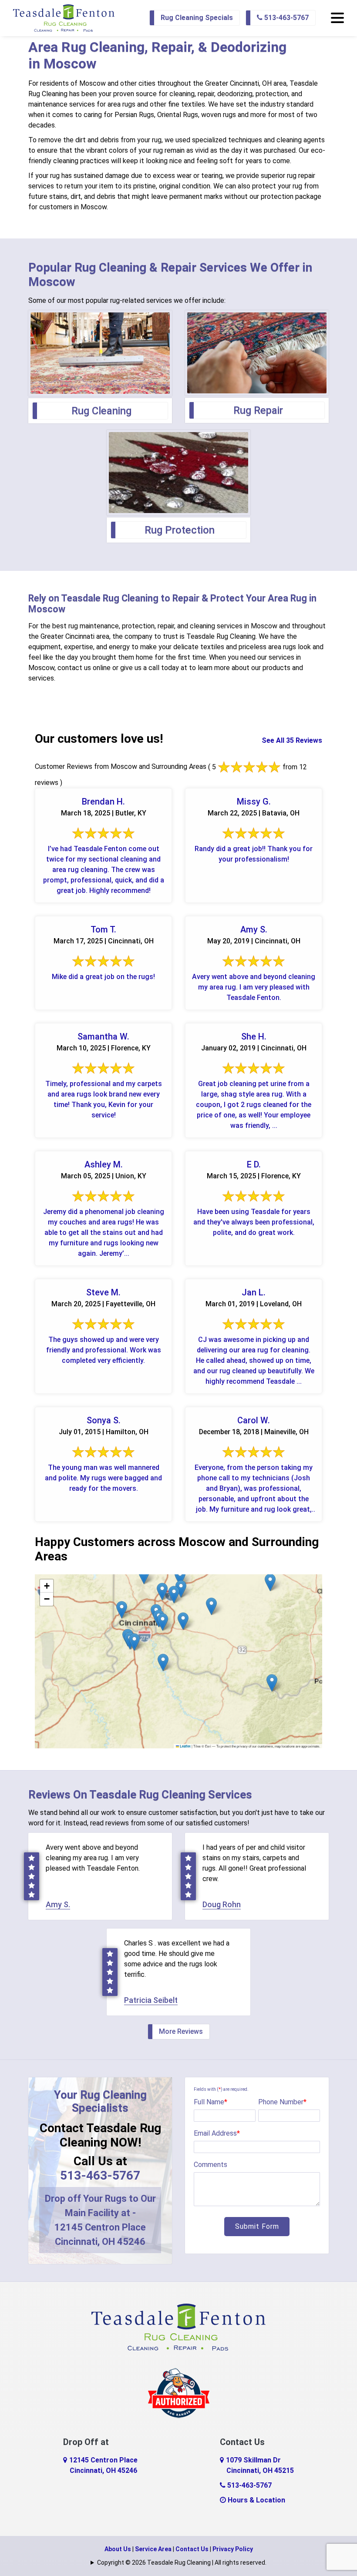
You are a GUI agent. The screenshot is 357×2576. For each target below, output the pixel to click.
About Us (118, 2549)
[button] (174, 1595)
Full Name (210, 2102)
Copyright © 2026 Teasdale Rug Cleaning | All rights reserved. (182, 2563)
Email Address (217, 2133)
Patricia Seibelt (151, 2000)
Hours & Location (256, 2500)
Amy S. (58, 1904)
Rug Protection (180, 530)
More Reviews (181, 2031)
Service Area (153, 2549)
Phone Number (282, 2102)
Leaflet (185, 1746)
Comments (210, 2165)
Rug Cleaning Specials (197, 18)
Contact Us (192, 2549)
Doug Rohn (222, 1904)
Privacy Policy (233, 2549)
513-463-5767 (286, 18)
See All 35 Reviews (292, 740)
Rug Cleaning (101, 411)
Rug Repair (258, 410)
